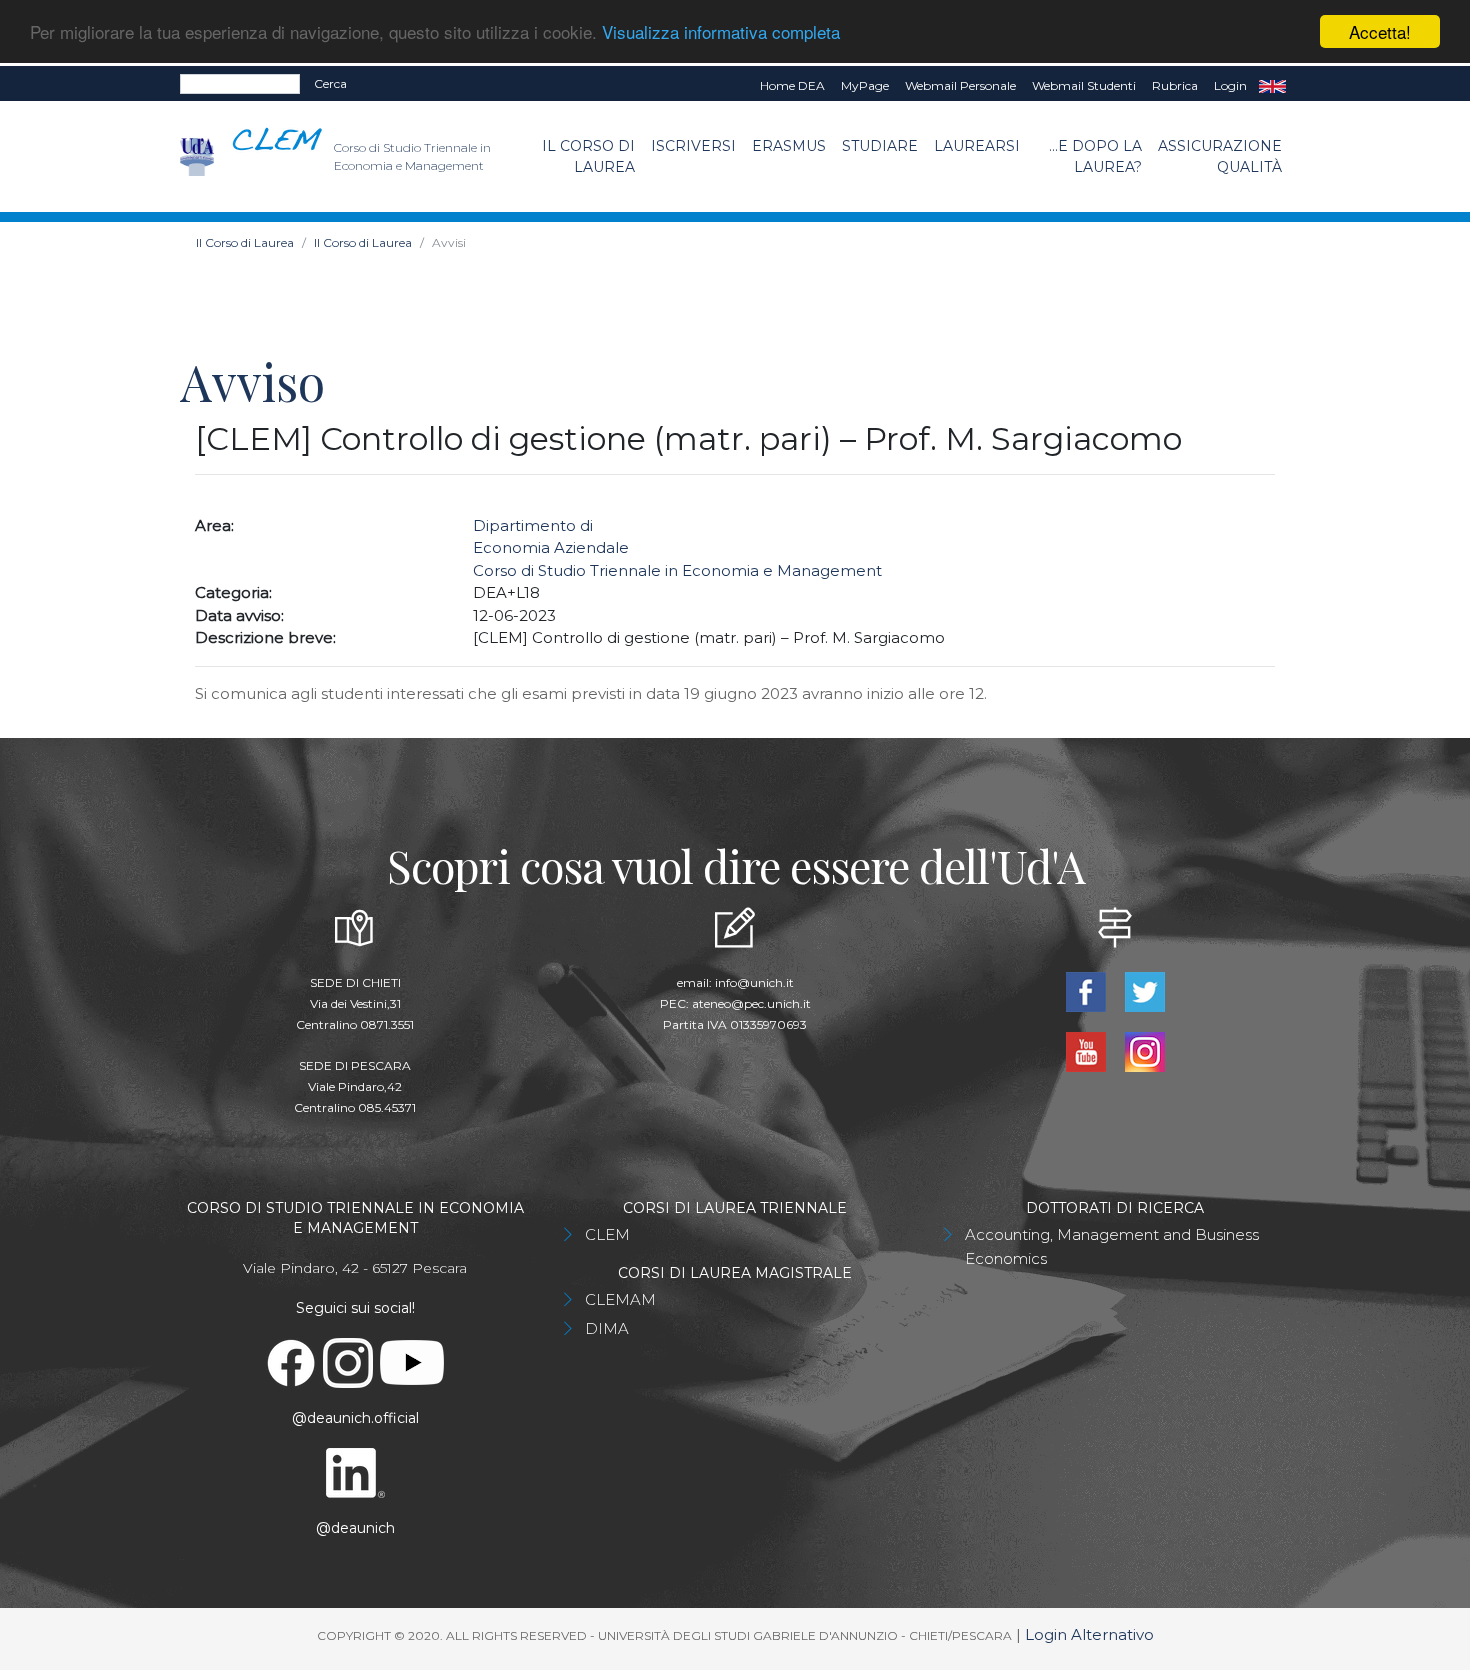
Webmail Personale (960, 85)
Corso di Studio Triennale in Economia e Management (677, 570)
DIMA (607, 1328)
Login (1230, 85)
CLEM (607, 1234)
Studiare (880, 146)
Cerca (330, 83)
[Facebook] (1087, 990)
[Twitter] (1144, 990)
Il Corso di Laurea (588, 156)
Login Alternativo (1089, 1634)
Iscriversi (693, 146)
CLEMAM (620, 1299)
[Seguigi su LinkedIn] (355, 1472)
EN (1272, 86)
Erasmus (789, 146)
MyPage (865, 85)
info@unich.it (754, 982)
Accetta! (1380, 31)
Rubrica (1175, 85)
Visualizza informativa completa (721, 32)
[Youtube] (1087, 1050)
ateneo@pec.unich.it (751, 1003)
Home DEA (792, 85)
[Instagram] (1144, 1050)
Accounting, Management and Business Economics (1112, 1246)
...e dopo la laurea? (1095, 156)
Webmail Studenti (1084, 85)
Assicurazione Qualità (1220, 156)
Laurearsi (977, 146)
